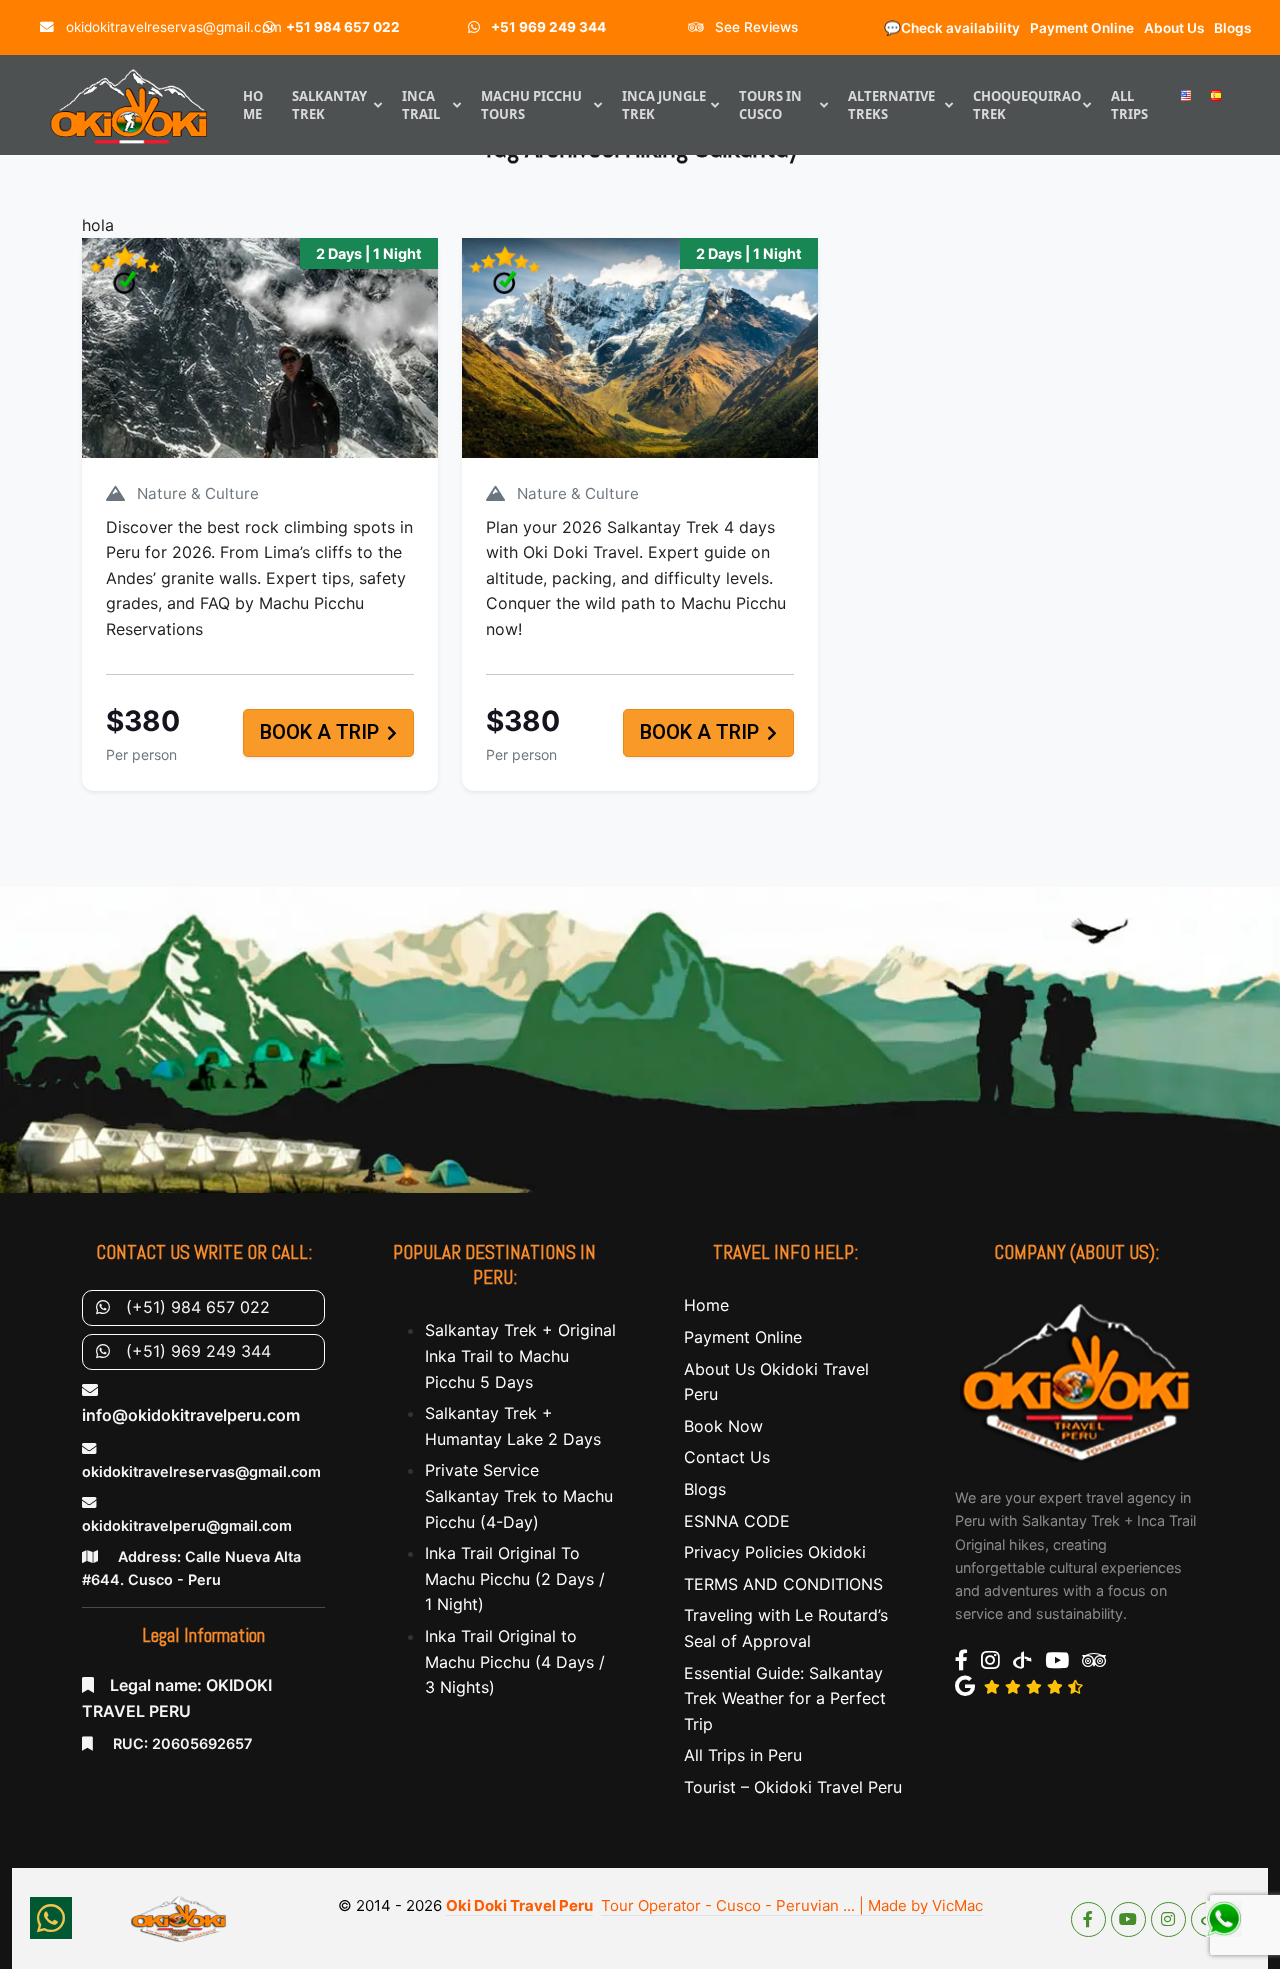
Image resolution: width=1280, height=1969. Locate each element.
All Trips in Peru (743, 1755)
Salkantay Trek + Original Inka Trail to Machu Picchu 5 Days (520, 1355)
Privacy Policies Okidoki (775, 1552)
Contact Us (727, 1457)
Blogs (1232, 28)
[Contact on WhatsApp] (51, 1918)
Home (706, 1305)
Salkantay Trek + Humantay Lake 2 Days (513, 1426)
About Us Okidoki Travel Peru (776, 1382)
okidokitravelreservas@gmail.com (172, 27)
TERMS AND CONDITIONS (783, 1584)
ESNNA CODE (737, 1521)
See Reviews (754, 27)
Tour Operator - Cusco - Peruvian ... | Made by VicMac (792, 1905)
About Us (1174, 28)
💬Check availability (952, 28)
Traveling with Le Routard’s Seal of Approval (786, 1628)
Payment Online (1082, 28)
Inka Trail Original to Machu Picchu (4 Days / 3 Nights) (515, 1661)
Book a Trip (319, 732)
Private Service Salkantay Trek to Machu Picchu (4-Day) (519, 1495)
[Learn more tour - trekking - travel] (1076, 1380)
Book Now (723, 1426)
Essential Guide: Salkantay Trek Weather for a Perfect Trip (785, 1698)
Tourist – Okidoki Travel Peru (793, 1787)
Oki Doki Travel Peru (519, 1905)
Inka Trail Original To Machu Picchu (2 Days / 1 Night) (515, 1578)
